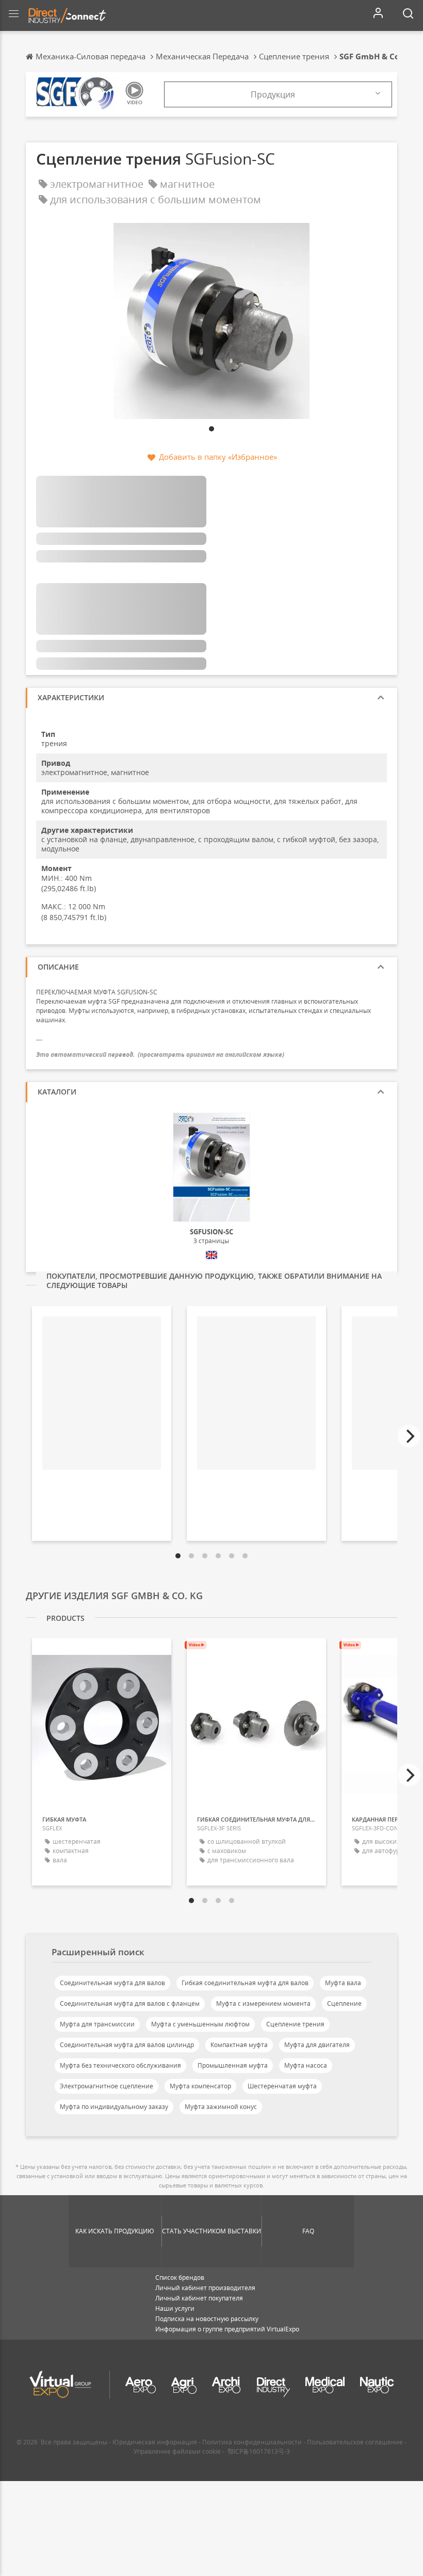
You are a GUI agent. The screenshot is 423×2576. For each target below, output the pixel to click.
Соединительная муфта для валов (112, 1983)
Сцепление (344, 2003)
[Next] (409, 1436)
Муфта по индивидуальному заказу (114, 2107)
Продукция (273, 94)
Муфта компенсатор (200, 2086)
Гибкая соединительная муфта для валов (245, 1983)
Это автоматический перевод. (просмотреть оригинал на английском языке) (160, 1054)
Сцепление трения (295, 2024)
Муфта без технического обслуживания (120, 2065)
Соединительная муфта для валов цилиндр (127, 2045)
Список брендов (180, 2277)
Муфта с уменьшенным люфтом (200, 2024)
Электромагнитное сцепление (107, 2086)
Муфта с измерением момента (263, 2003)
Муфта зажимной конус (221, 2107)
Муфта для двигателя (317, 2045)
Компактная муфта (239, 2045)
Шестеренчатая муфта (282, 2086)
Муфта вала (343, 1983)
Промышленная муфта (233, 2065)
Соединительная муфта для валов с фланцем (130, 2003)
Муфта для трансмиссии (97, 2024)
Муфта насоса (306, 2065)
